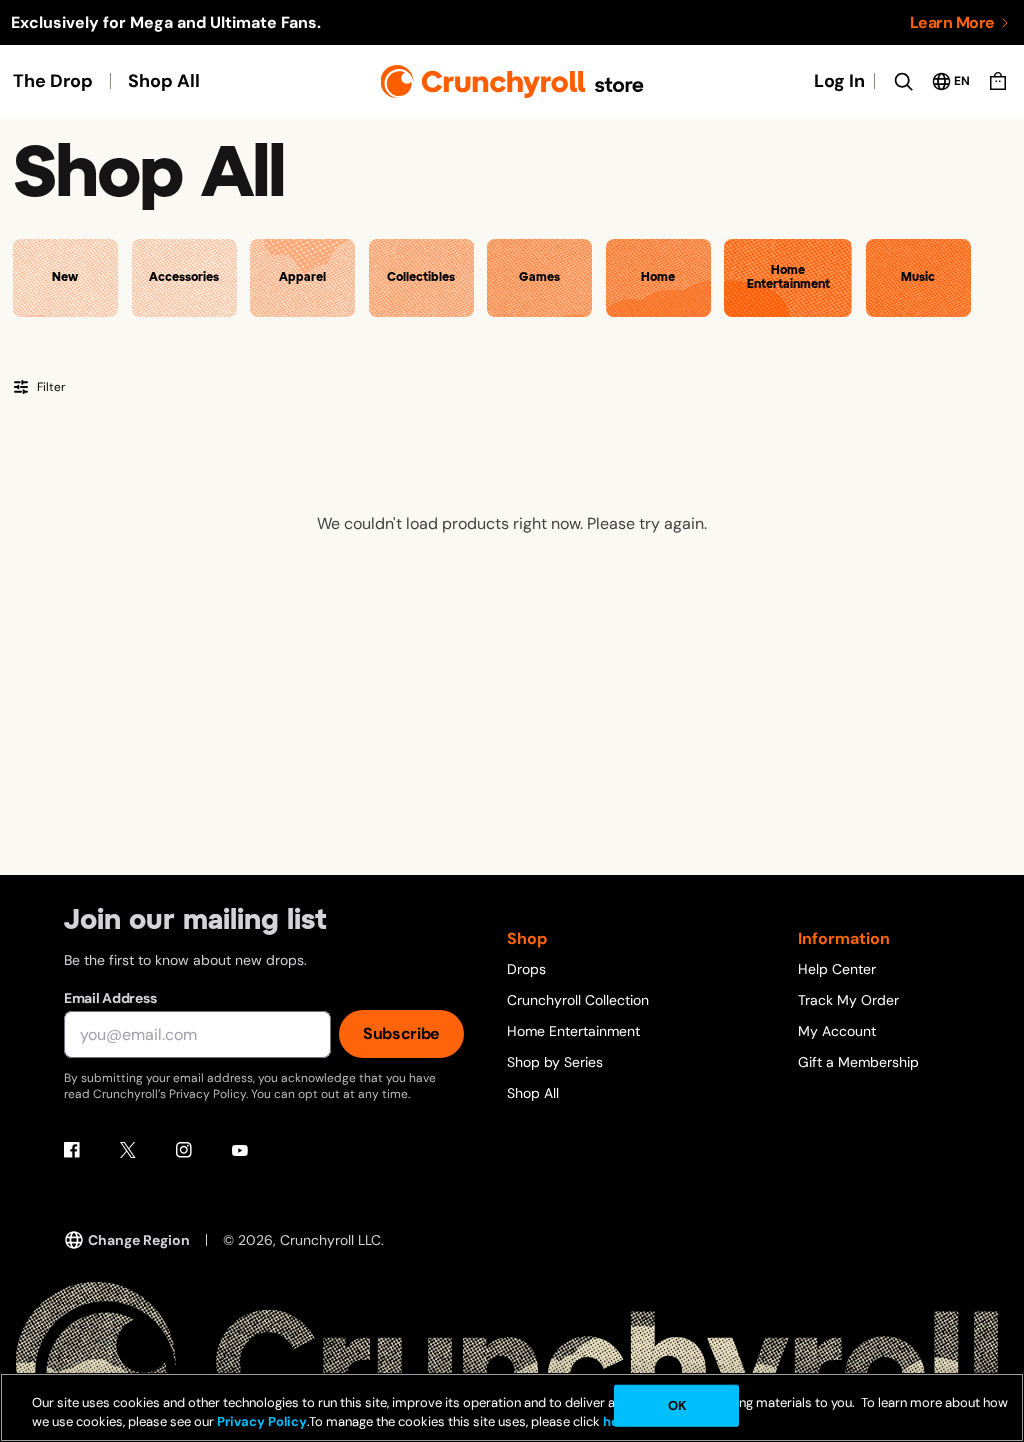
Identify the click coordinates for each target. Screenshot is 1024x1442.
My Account (837, 1031)
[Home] (512, 81)
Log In (839, 81)
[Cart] (998, 81)
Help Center (837, 969)
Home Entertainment (573, 1031)
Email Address (110, 998)
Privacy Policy (262, 1421)
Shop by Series (555, 1062)
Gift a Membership (858, 1062)
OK (677, 1405)
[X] (128, 1150)
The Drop (53, 81)
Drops (526, 969)
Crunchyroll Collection (578, 1000)
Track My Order (848, 1000)
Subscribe (401, 1033)
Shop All (164, 81)
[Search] (903, 81)
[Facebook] (72, 1150)
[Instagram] (184, 1150)
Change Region (139, 1240)
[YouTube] (240, 1150)
